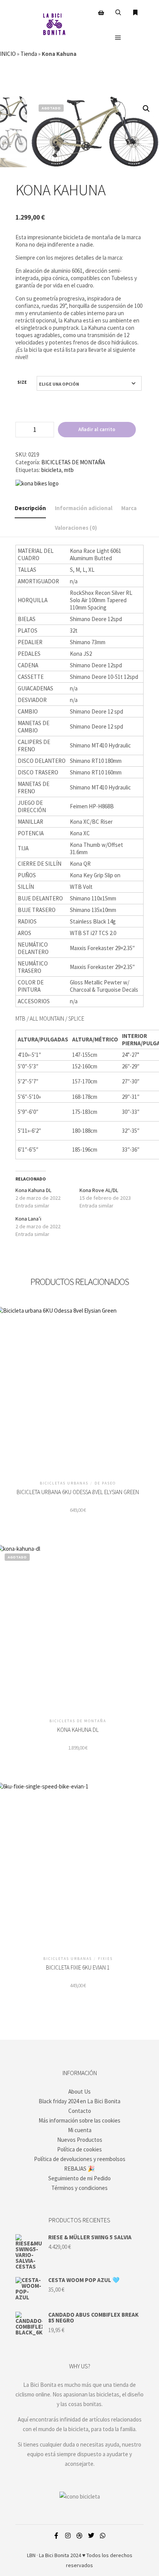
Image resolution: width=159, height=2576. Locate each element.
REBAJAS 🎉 (79, 2169)
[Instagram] (68, 2536)
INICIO (8, 54)
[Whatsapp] (103, 2536)
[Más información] (135, 13)
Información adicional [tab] (84, 508)
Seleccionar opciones (78, 1388)
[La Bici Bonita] (54, 25)
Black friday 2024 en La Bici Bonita (79, 2101)
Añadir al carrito (97, 429)
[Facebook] (56, 2536)
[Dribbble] (79, 2536)
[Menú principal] (118, 38)
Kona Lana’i (28, 1219)
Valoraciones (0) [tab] (76, 528)
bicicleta (51, 470)
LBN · (32, 2555)
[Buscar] (118, 13)
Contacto (80, 2111)
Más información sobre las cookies (79, 2120)
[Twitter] (91, 2536)
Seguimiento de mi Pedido (79, 2178)
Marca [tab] (129, 508)
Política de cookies (79, 2149)
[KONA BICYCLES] (37, 483)
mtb (69, 470)
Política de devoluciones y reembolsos (80, 2159)
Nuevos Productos (80, 2140)
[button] (146, 109)
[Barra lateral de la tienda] (101, 13)
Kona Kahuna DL (33, 1190)
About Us (79, 2092)
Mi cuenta (80, 2130)
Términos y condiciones (79, 2188)
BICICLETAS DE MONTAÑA (73, 462)
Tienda (29, 54)
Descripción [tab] (30, 508)
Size (22, 382)
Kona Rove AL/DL (99, 1190)
